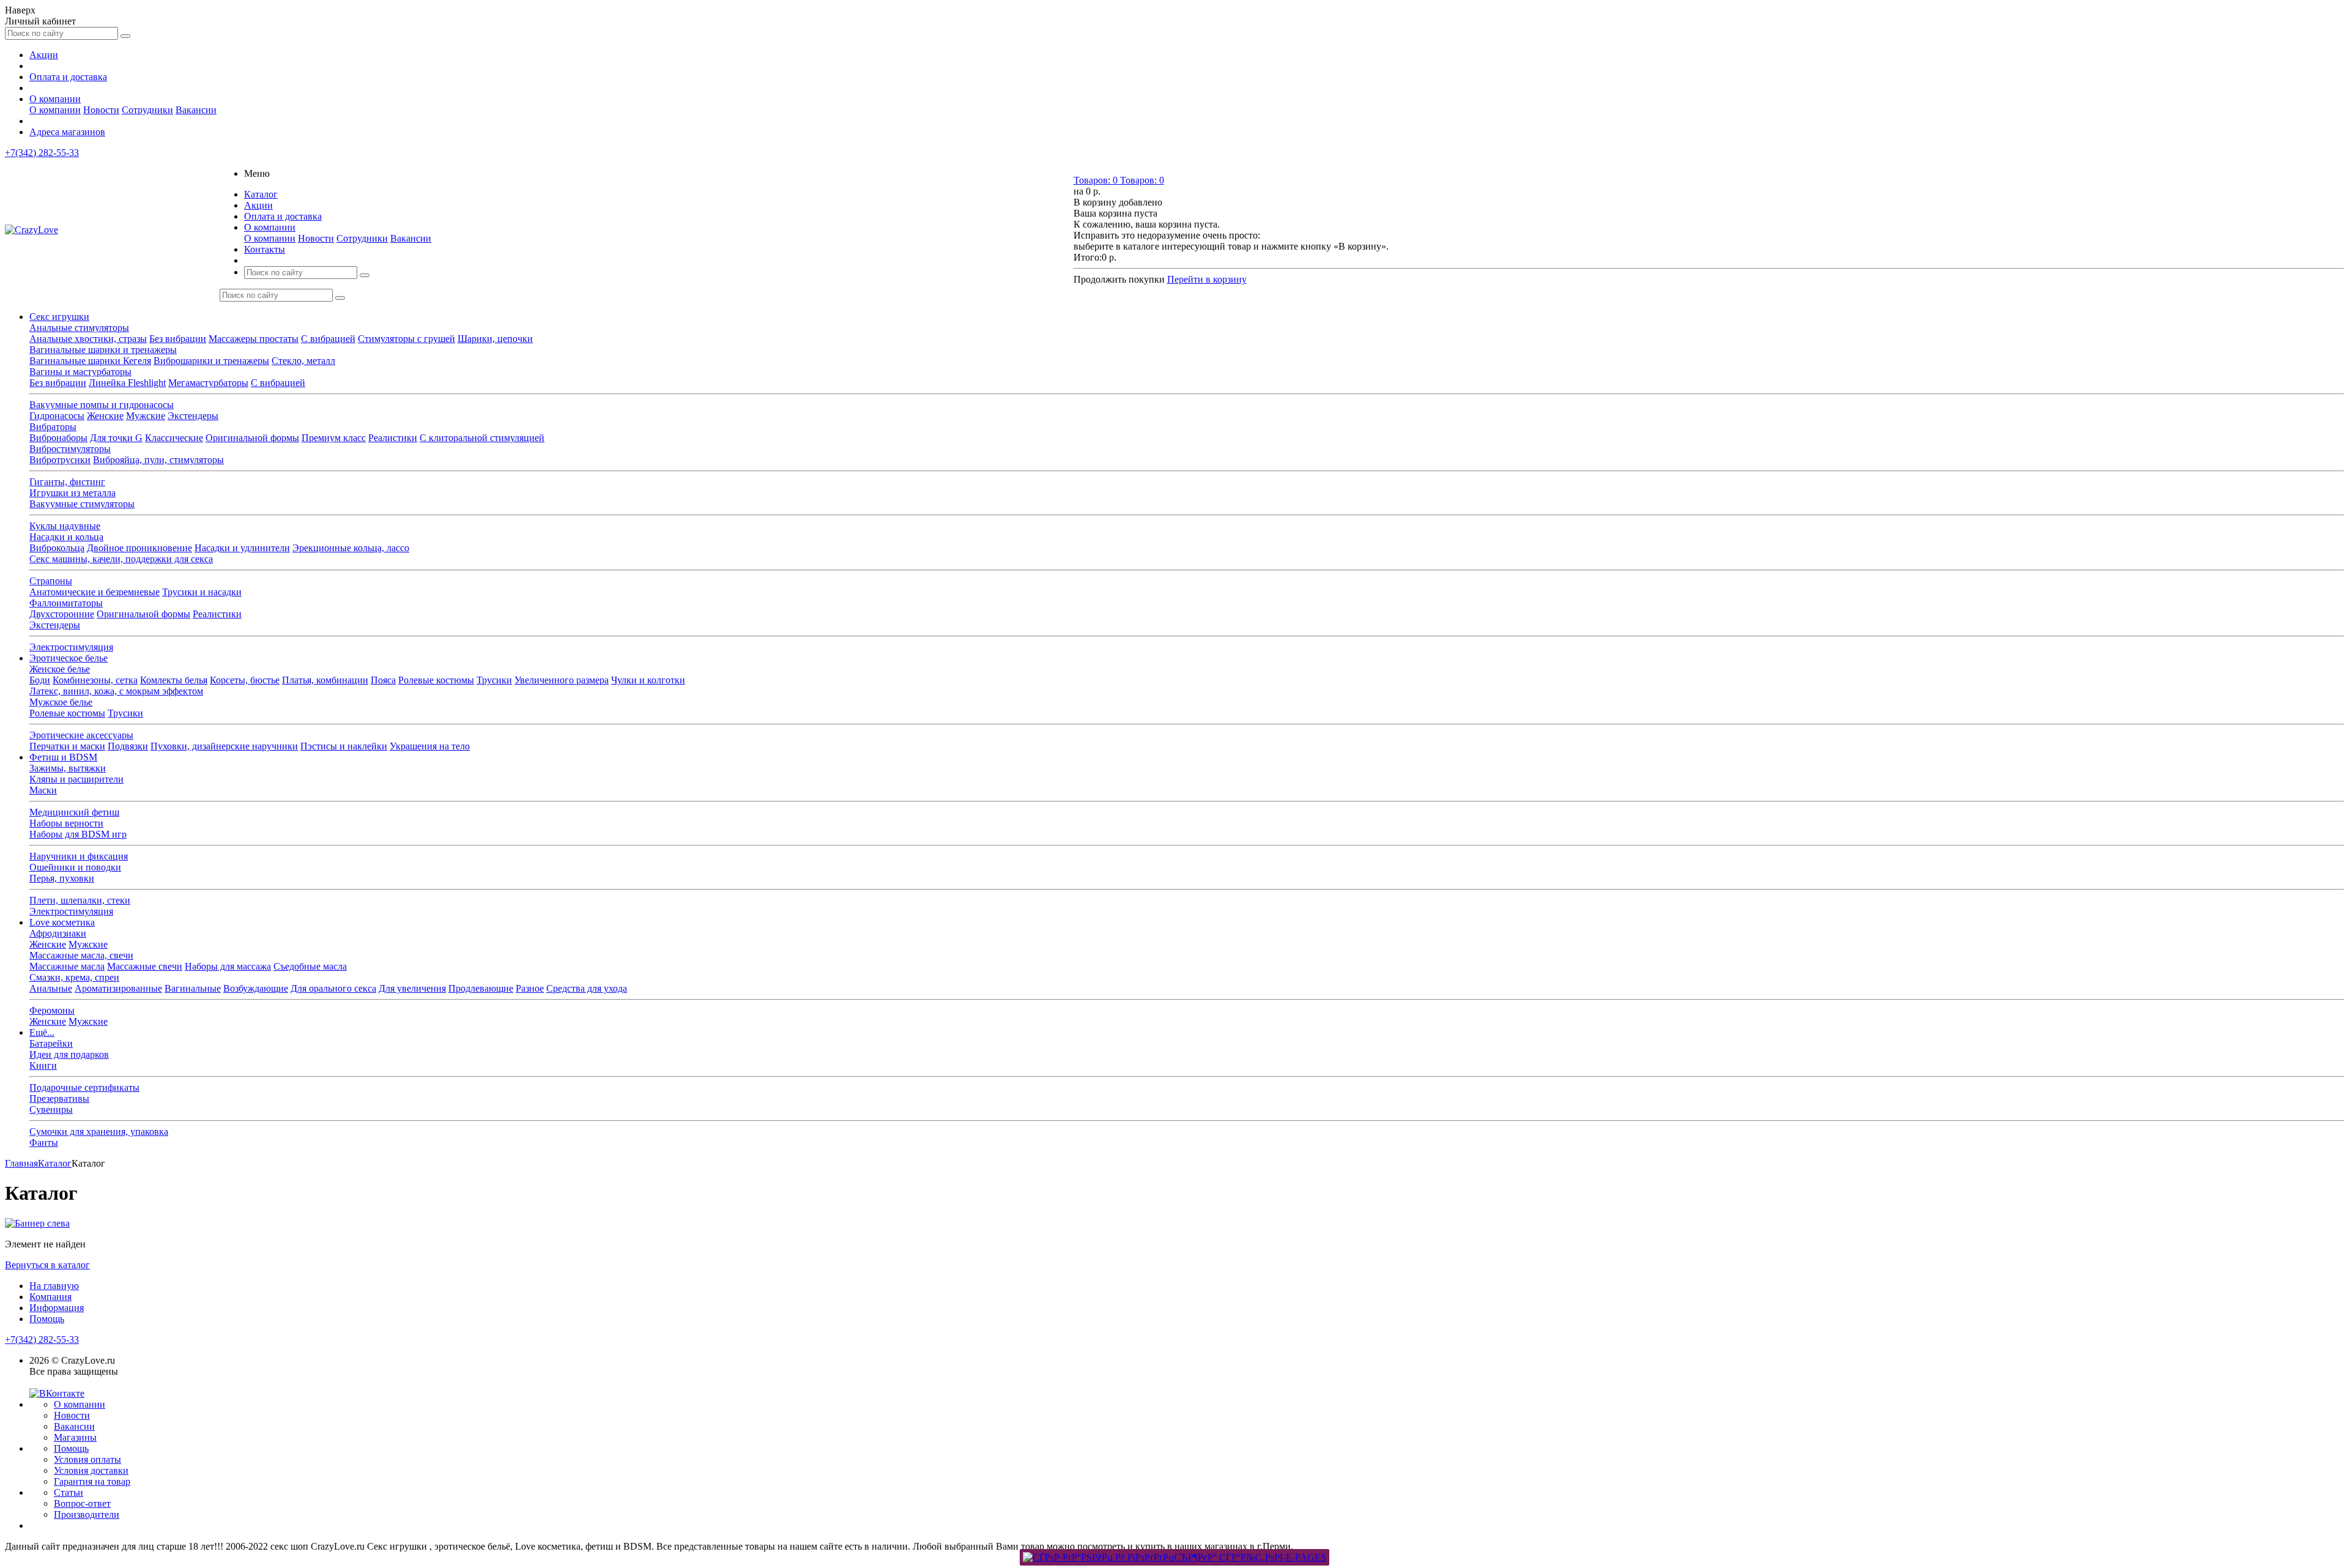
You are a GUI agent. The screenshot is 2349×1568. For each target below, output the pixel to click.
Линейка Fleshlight (127, 383)
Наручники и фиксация (79, 856)
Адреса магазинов (67, 132)
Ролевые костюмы (436, 680)
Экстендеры (193, 416)
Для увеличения (412, 988)
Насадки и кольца (66, 537)
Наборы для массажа (228, 966)
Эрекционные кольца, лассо (351, 548)
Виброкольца (57, 548)
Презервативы (59, 1098)
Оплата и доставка (68, 77)
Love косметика (62, 922)
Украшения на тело (430, 746)
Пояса (383, 680)
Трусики (494, 680)
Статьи (69, 1492)
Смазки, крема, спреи (74, 977)
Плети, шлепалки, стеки (80, 900)
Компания (50, 1297)
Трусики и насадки (202, 592)
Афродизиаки (58, 933)
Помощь (47, 1319)
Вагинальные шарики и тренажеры (103, 350)
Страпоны (51, 581)
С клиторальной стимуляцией (482, 438)
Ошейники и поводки (75, 867)
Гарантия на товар (92, 1481)
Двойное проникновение (139, 548)
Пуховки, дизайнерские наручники (224, 746)
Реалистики (393, 438)
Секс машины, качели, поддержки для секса (121, 559)
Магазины (75, 1437)
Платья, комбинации (325, 680)
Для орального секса (333, 988)
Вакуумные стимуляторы (82, 504)
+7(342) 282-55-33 (42, 153)
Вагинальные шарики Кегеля (90, 361)
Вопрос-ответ (82, 1503)
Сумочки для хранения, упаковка (99, 1131)
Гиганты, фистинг (67, 482)
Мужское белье (61, 702)
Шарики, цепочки (495, 339)
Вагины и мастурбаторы (80, 372)
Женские (105, 416)
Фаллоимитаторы (66, 603)
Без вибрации (178, 339)
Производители (87, 1514)
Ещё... (42, 1032)
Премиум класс (334, 438)
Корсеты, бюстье (245, 680)
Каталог (261, 194)
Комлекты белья (174, 680)
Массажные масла (67, 966)
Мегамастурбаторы (208, 383)
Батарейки (51, 1043)
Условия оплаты (87, 1459)
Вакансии (196, 110)
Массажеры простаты (254, 339)
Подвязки (128, 746)
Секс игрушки (59, 317)
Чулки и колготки (648, 680)
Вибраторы (53, 427)
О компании (55, 99)
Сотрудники (147, 110)
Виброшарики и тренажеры (211, 361)
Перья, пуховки (62, 878)
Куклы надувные (65, 526)
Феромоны (52, 1010)
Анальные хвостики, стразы (88, 339)
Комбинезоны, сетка (95, 680)
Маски (43, 790)
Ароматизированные (118, 988)
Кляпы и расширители (76, 779)
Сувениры (51, 1109)
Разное (530, 988)
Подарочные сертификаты (84, 1087)
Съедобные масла (310, 966)
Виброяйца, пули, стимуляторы (158, 460)
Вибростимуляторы (70, 449)
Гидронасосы (57, 416)
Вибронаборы (58, 438)
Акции (44, 55)
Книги (43, 1065)
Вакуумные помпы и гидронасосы (102, 405)
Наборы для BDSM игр (78, 834)
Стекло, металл (303, 361)
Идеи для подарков (69, 1054)
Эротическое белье (69, 658)
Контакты (265, 249)
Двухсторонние (62, 614)
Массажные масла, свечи (81, 955)
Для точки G (116, 438)
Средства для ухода (587, 988)
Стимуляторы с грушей (406, 339)
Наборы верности (66, 823)
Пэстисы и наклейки (344, 746)
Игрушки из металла (72, 493)
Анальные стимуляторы (79, 328)
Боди (40, 680)
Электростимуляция (71, 647)
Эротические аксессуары (81, 735)
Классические (174, 438)
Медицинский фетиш (74, 812)
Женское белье (60, 669)
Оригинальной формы (252, 438)
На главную (54, 1286)
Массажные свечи (145, 966)
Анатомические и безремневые (95, 592)
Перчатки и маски (67, 746)
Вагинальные (193, 988)
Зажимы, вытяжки (68, 768)
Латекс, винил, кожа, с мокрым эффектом (116, 691)
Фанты (44, 1143)
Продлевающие (481, 988)
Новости (101, 110)
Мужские (146, 416)
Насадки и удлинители (242, 548)
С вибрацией (328, 339)
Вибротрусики (60, 460)
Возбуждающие (256, 988)
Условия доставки (91, 1470)
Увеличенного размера (562, 680)
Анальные (51, 988)
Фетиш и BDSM (63, 757)
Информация (57, 1308)
